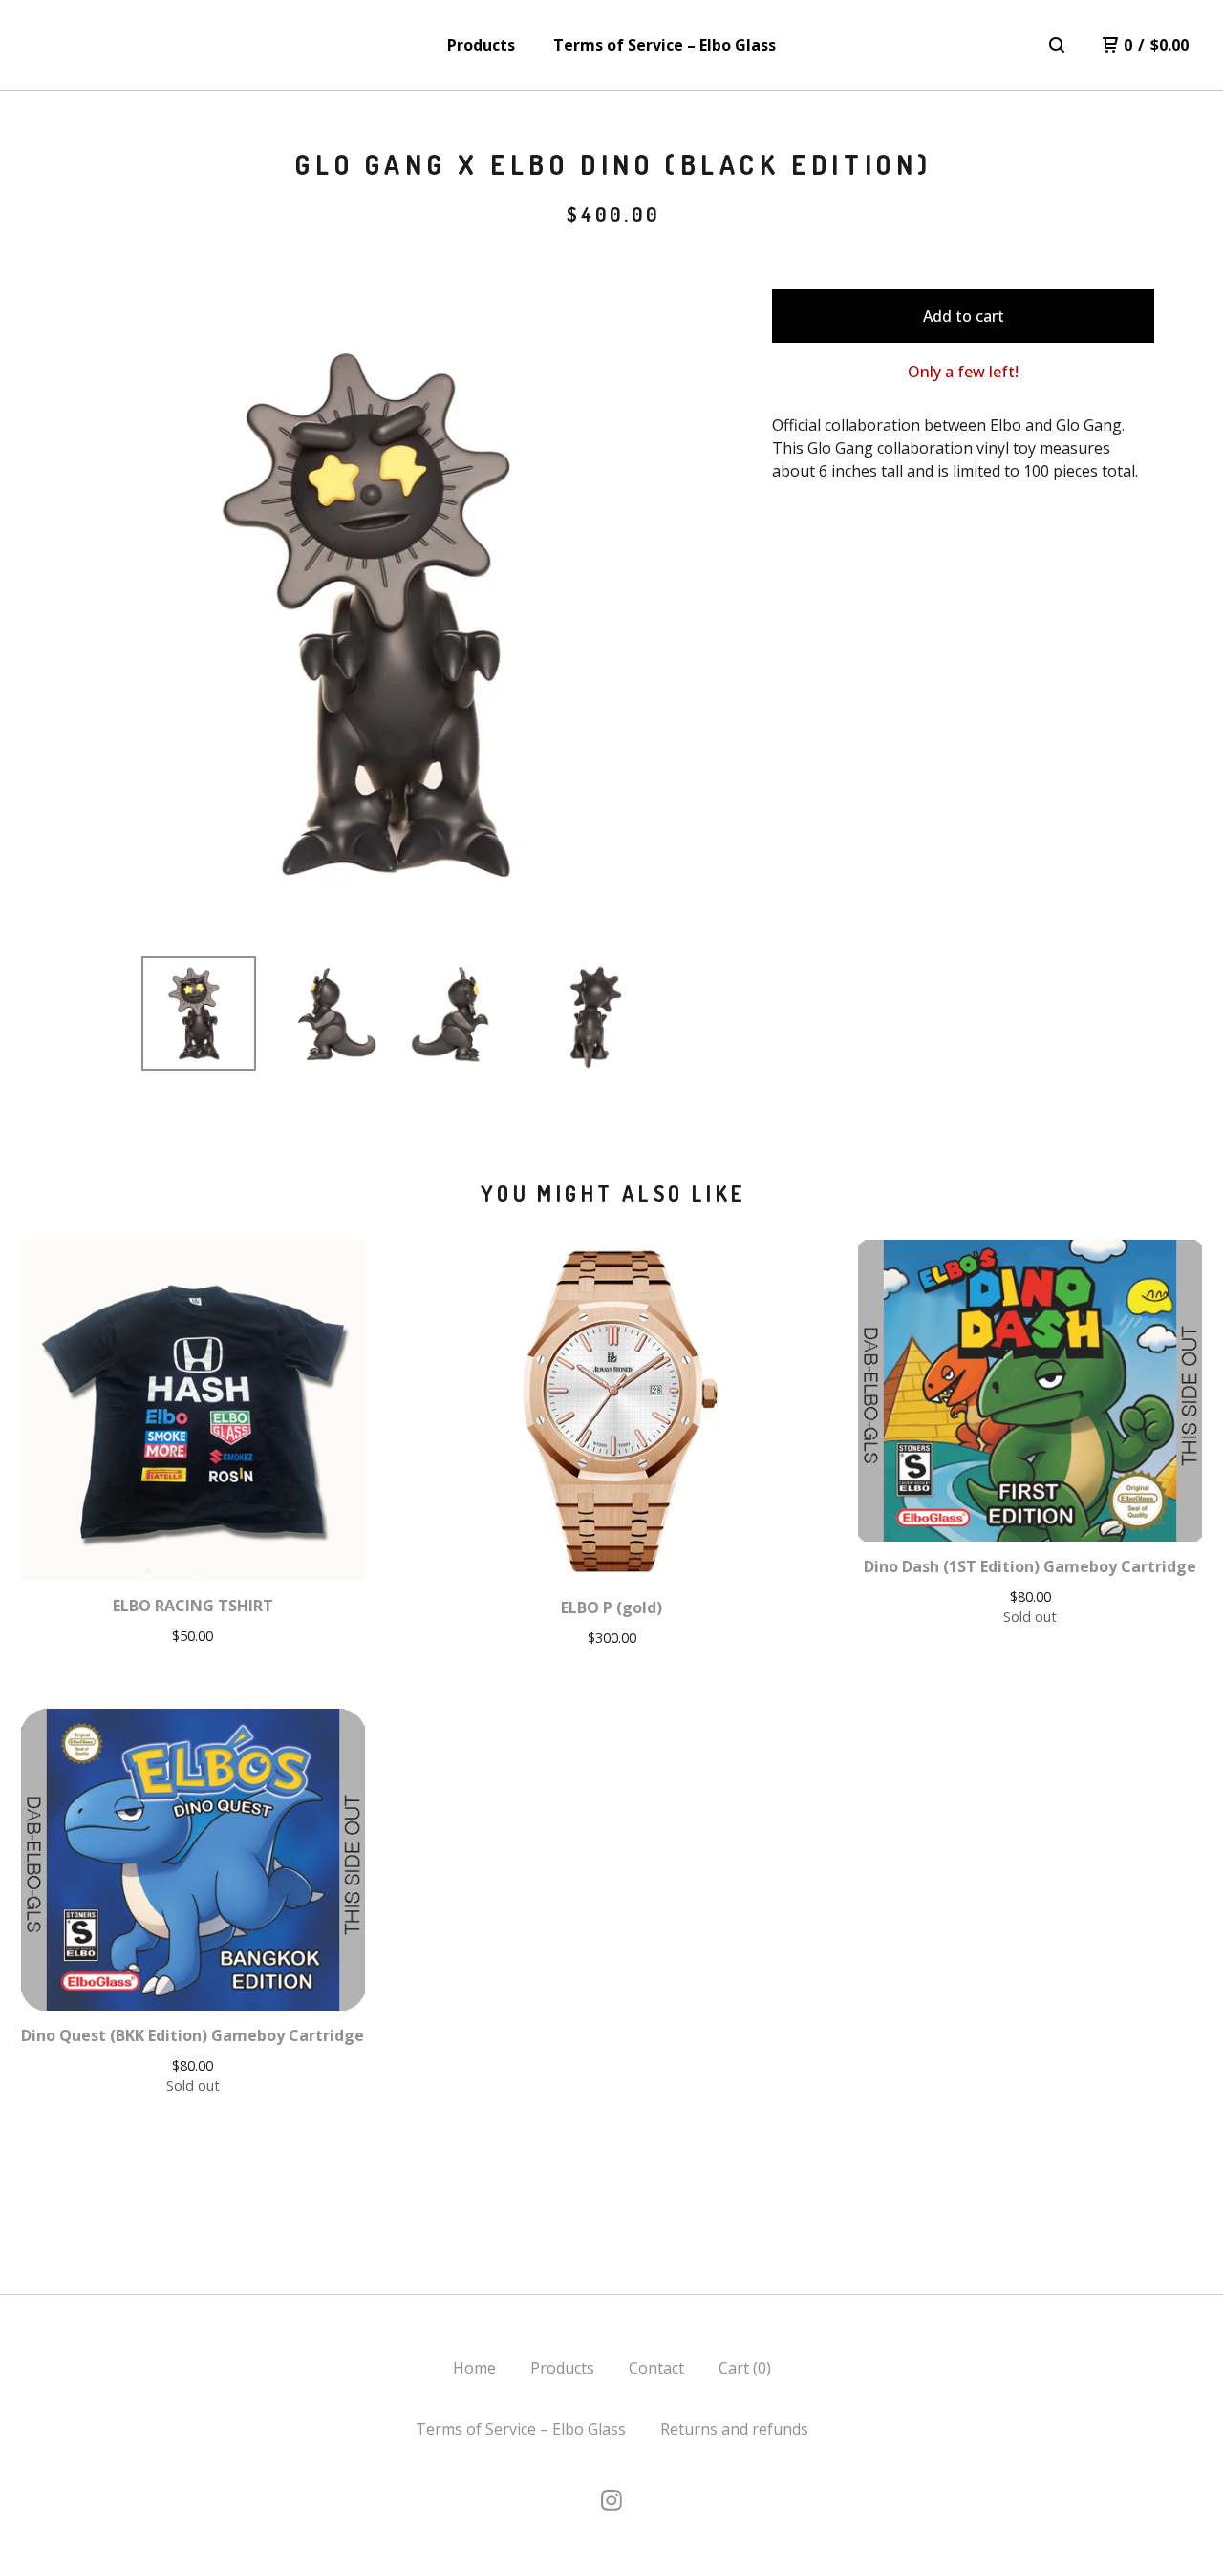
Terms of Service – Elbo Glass (665, 45)
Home (474, 2368)
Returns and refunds (734, 2429)
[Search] (1057, 45)
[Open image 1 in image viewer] (395, 615)
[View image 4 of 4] (590, 1013)
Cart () (745, 2368)
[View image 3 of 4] (460, 1013)
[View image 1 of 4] (199, 1013)
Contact (656, 2368)
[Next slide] (694, 615)
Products (481, 45)
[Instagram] (611, 2501)
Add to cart (964, 316)
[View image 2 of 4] (329, 1013)
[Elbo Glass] (68, 45)
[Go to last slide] (96, 615)
